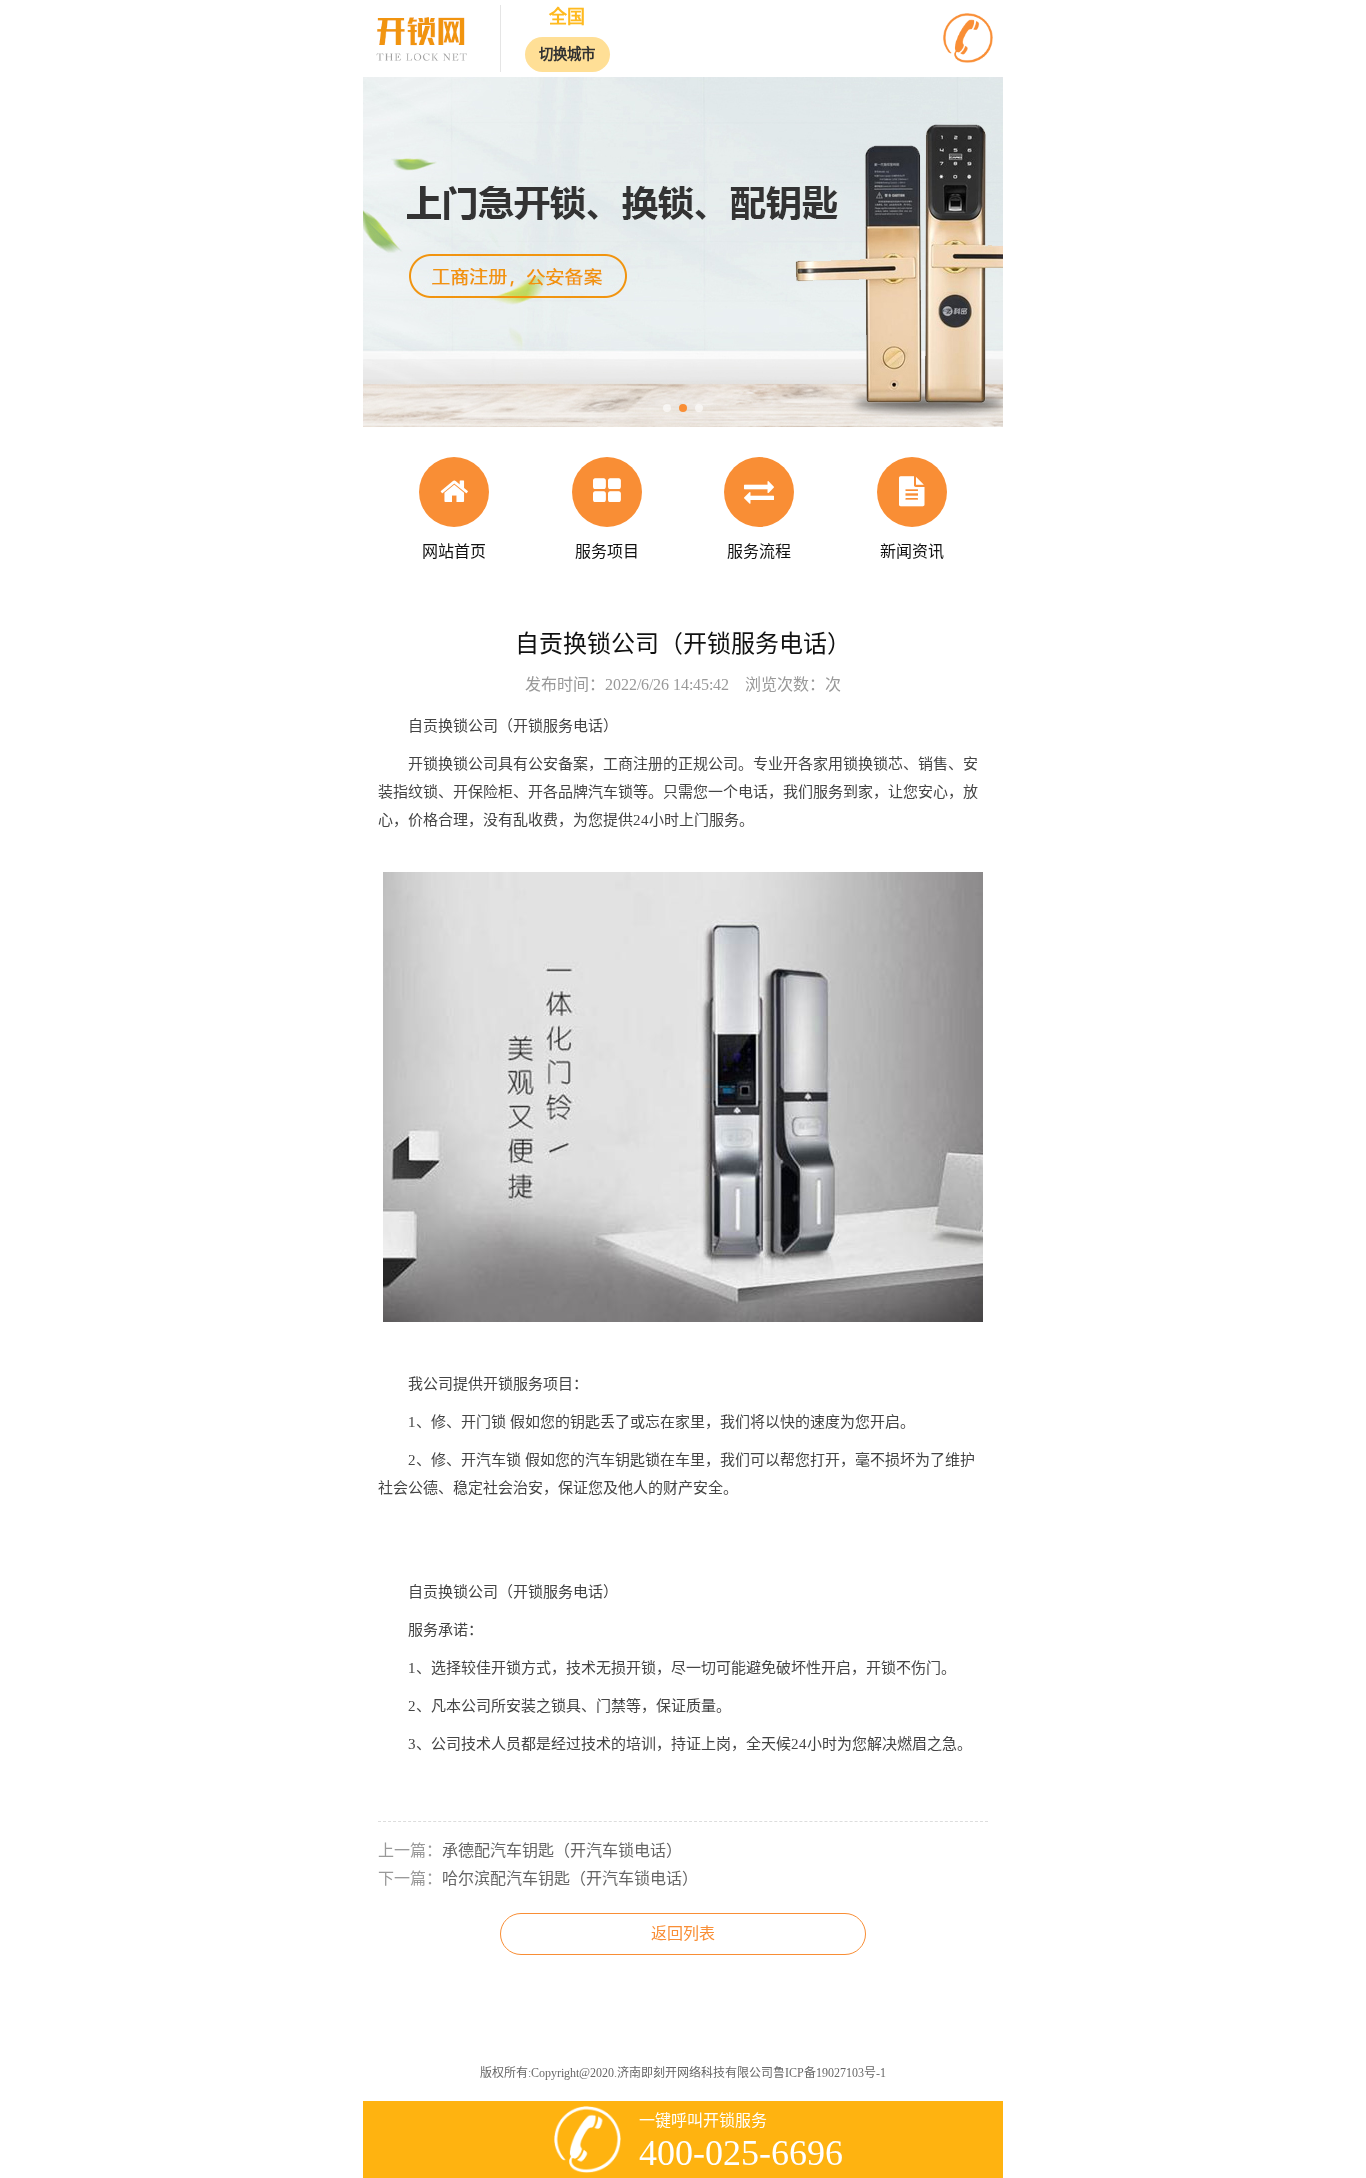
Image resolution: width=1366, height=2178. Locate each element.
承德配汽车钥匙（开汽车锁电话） (562, 1850)
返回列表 (683, 1933)
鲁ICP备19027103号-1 (829, 2073)
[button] (667, 408)
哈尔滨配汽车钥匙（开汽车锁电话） (570, 1878)
